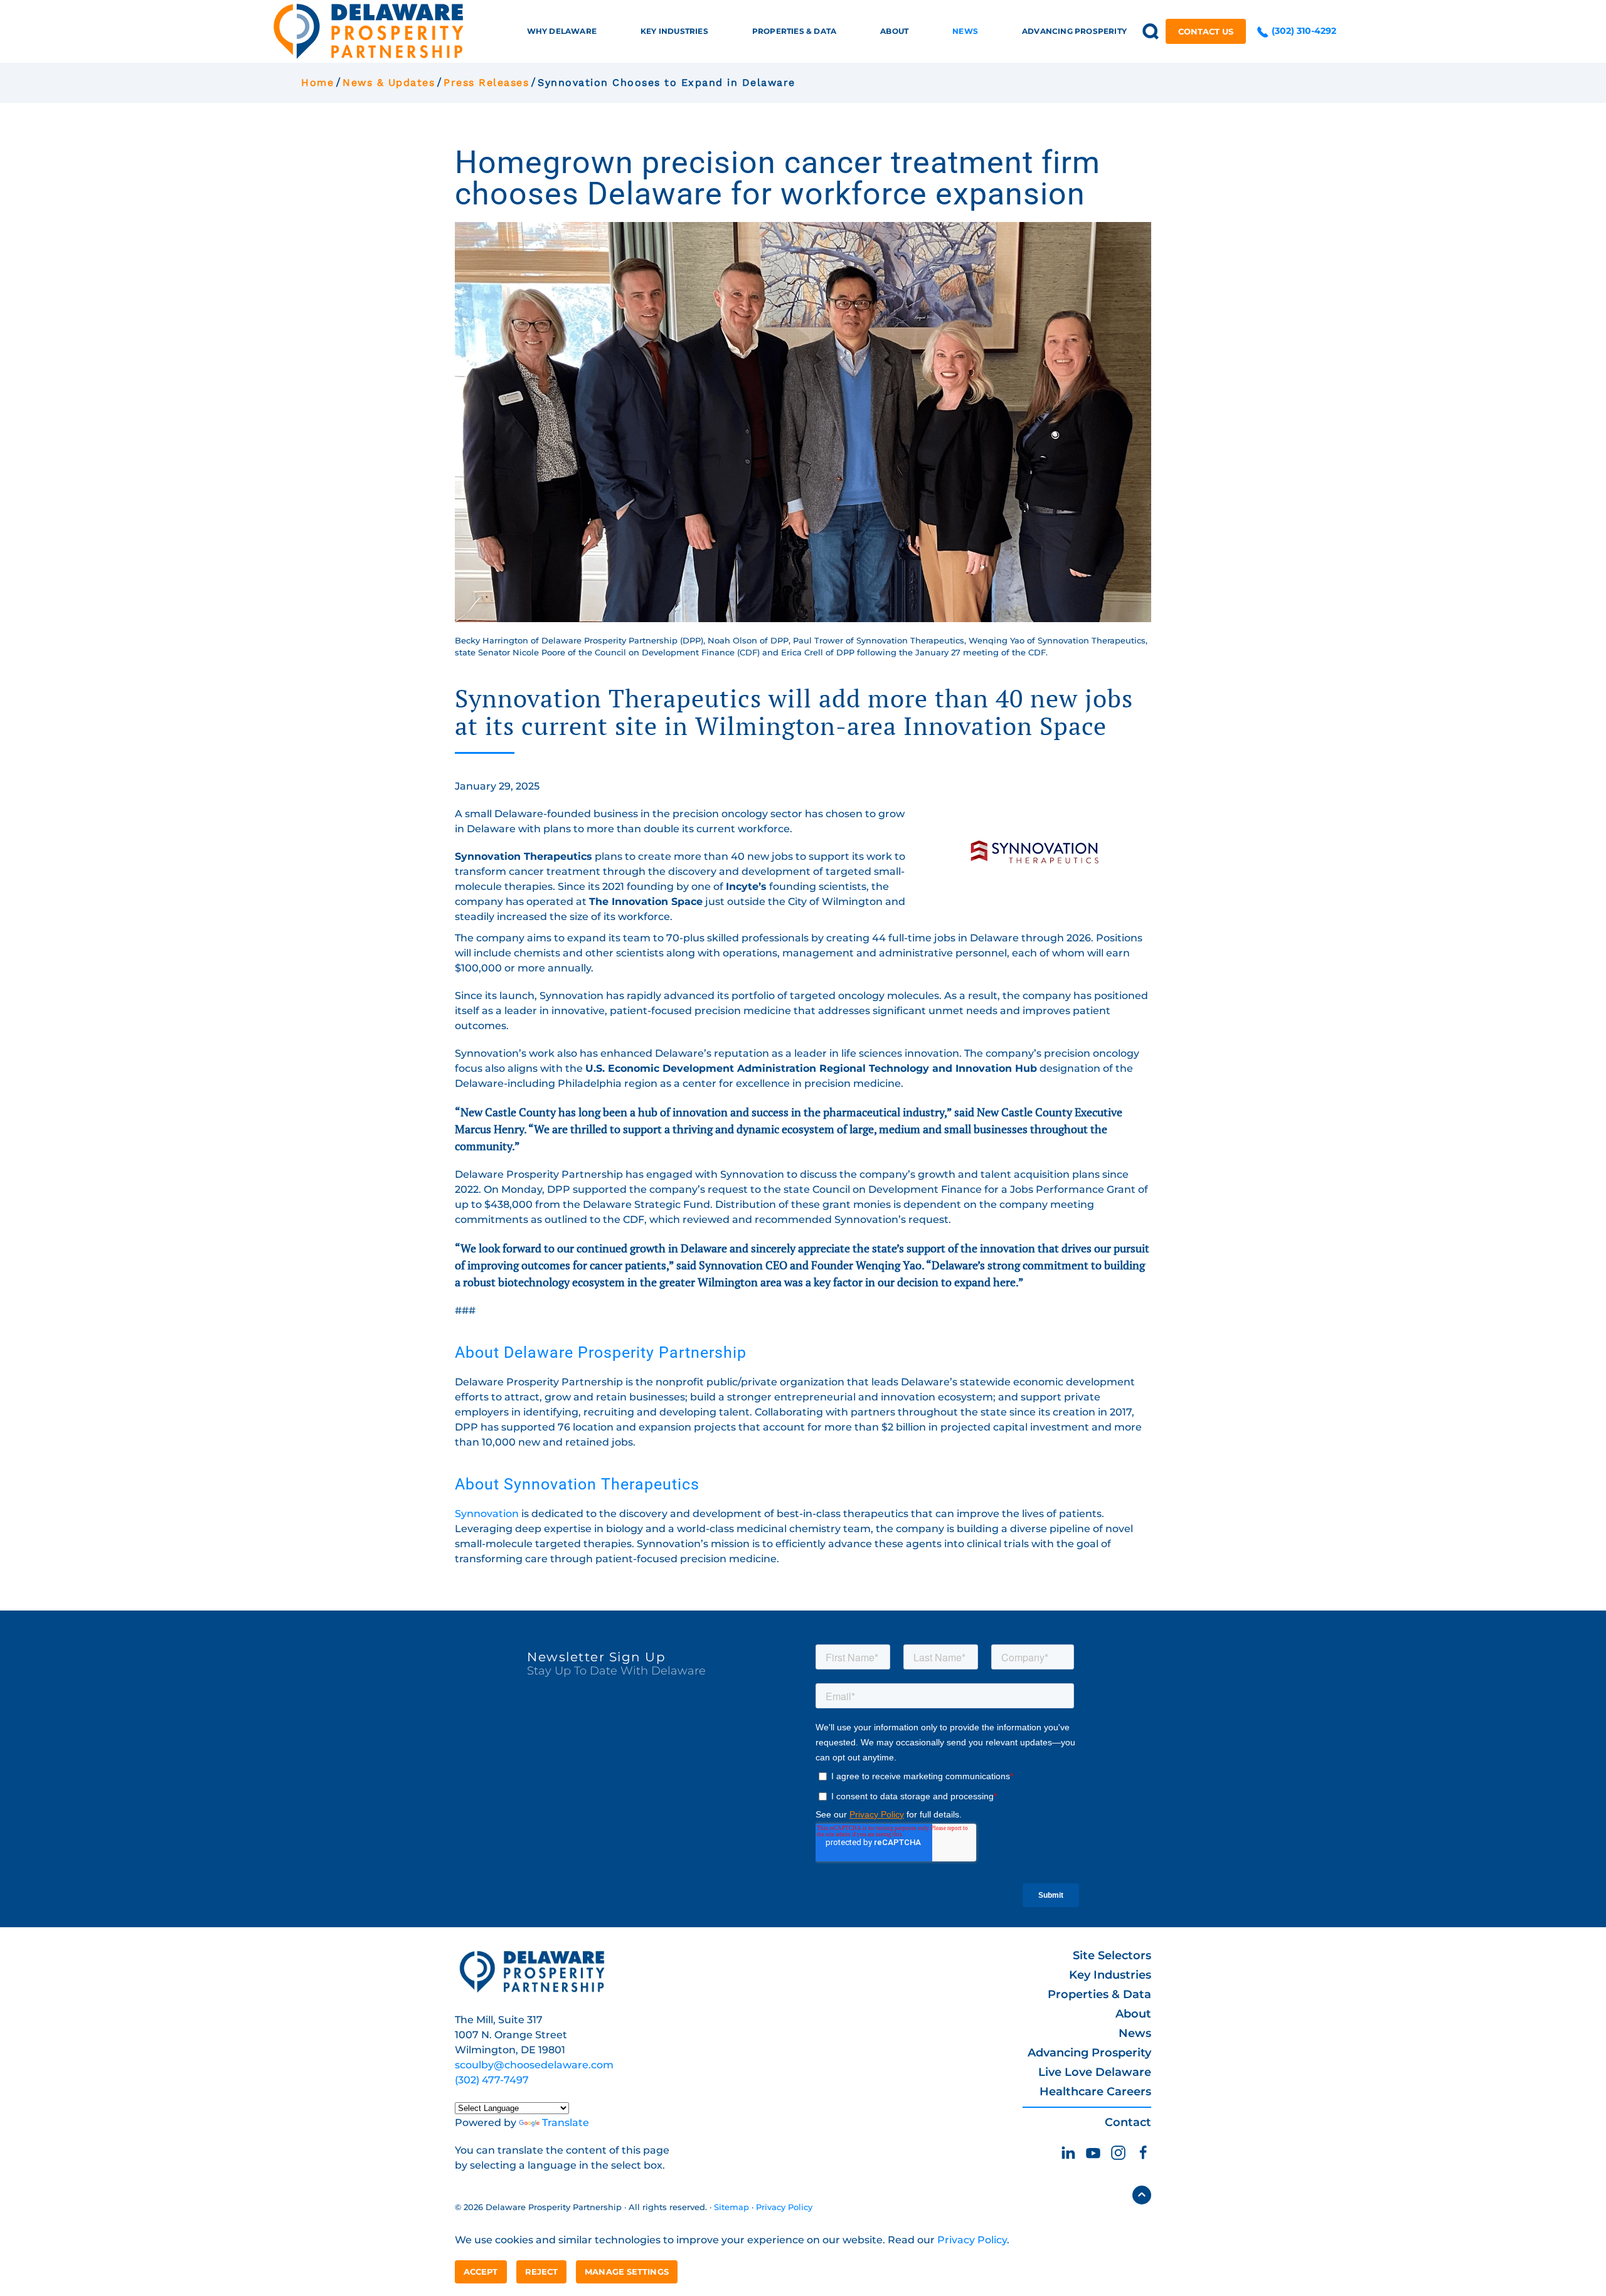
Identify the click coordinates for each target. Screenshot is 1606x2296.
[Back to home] (369, 31)
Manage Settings (627, 2272)
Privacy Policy (784, 2207)
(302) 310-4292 (1303, 31)
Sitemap (731, 2207)
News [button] (965, 31)
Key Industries (1110, 1975)
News (1135, 2033)
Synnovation (487, 1514)
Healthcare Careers (1095, 2092)
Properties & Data (1099, 1994)
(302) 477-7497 (492, 2080)
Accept (481, 2272)
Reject (542, 2272)
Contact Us (1206, 31)
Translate (566, 2123)
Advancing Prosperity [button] (1074, 31)
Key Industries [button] (674, 31)
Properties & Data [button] (794, 31)
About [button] (894, 31)
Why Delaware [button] (562, 31)
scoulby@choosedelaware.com (534, 2065)
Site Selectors (1112, 1955)
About (1133, 2014)
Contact (1128, 2122)
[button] (1151, 31)
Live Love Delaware (1095, 2072)
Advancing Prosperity (1089, 2053)
